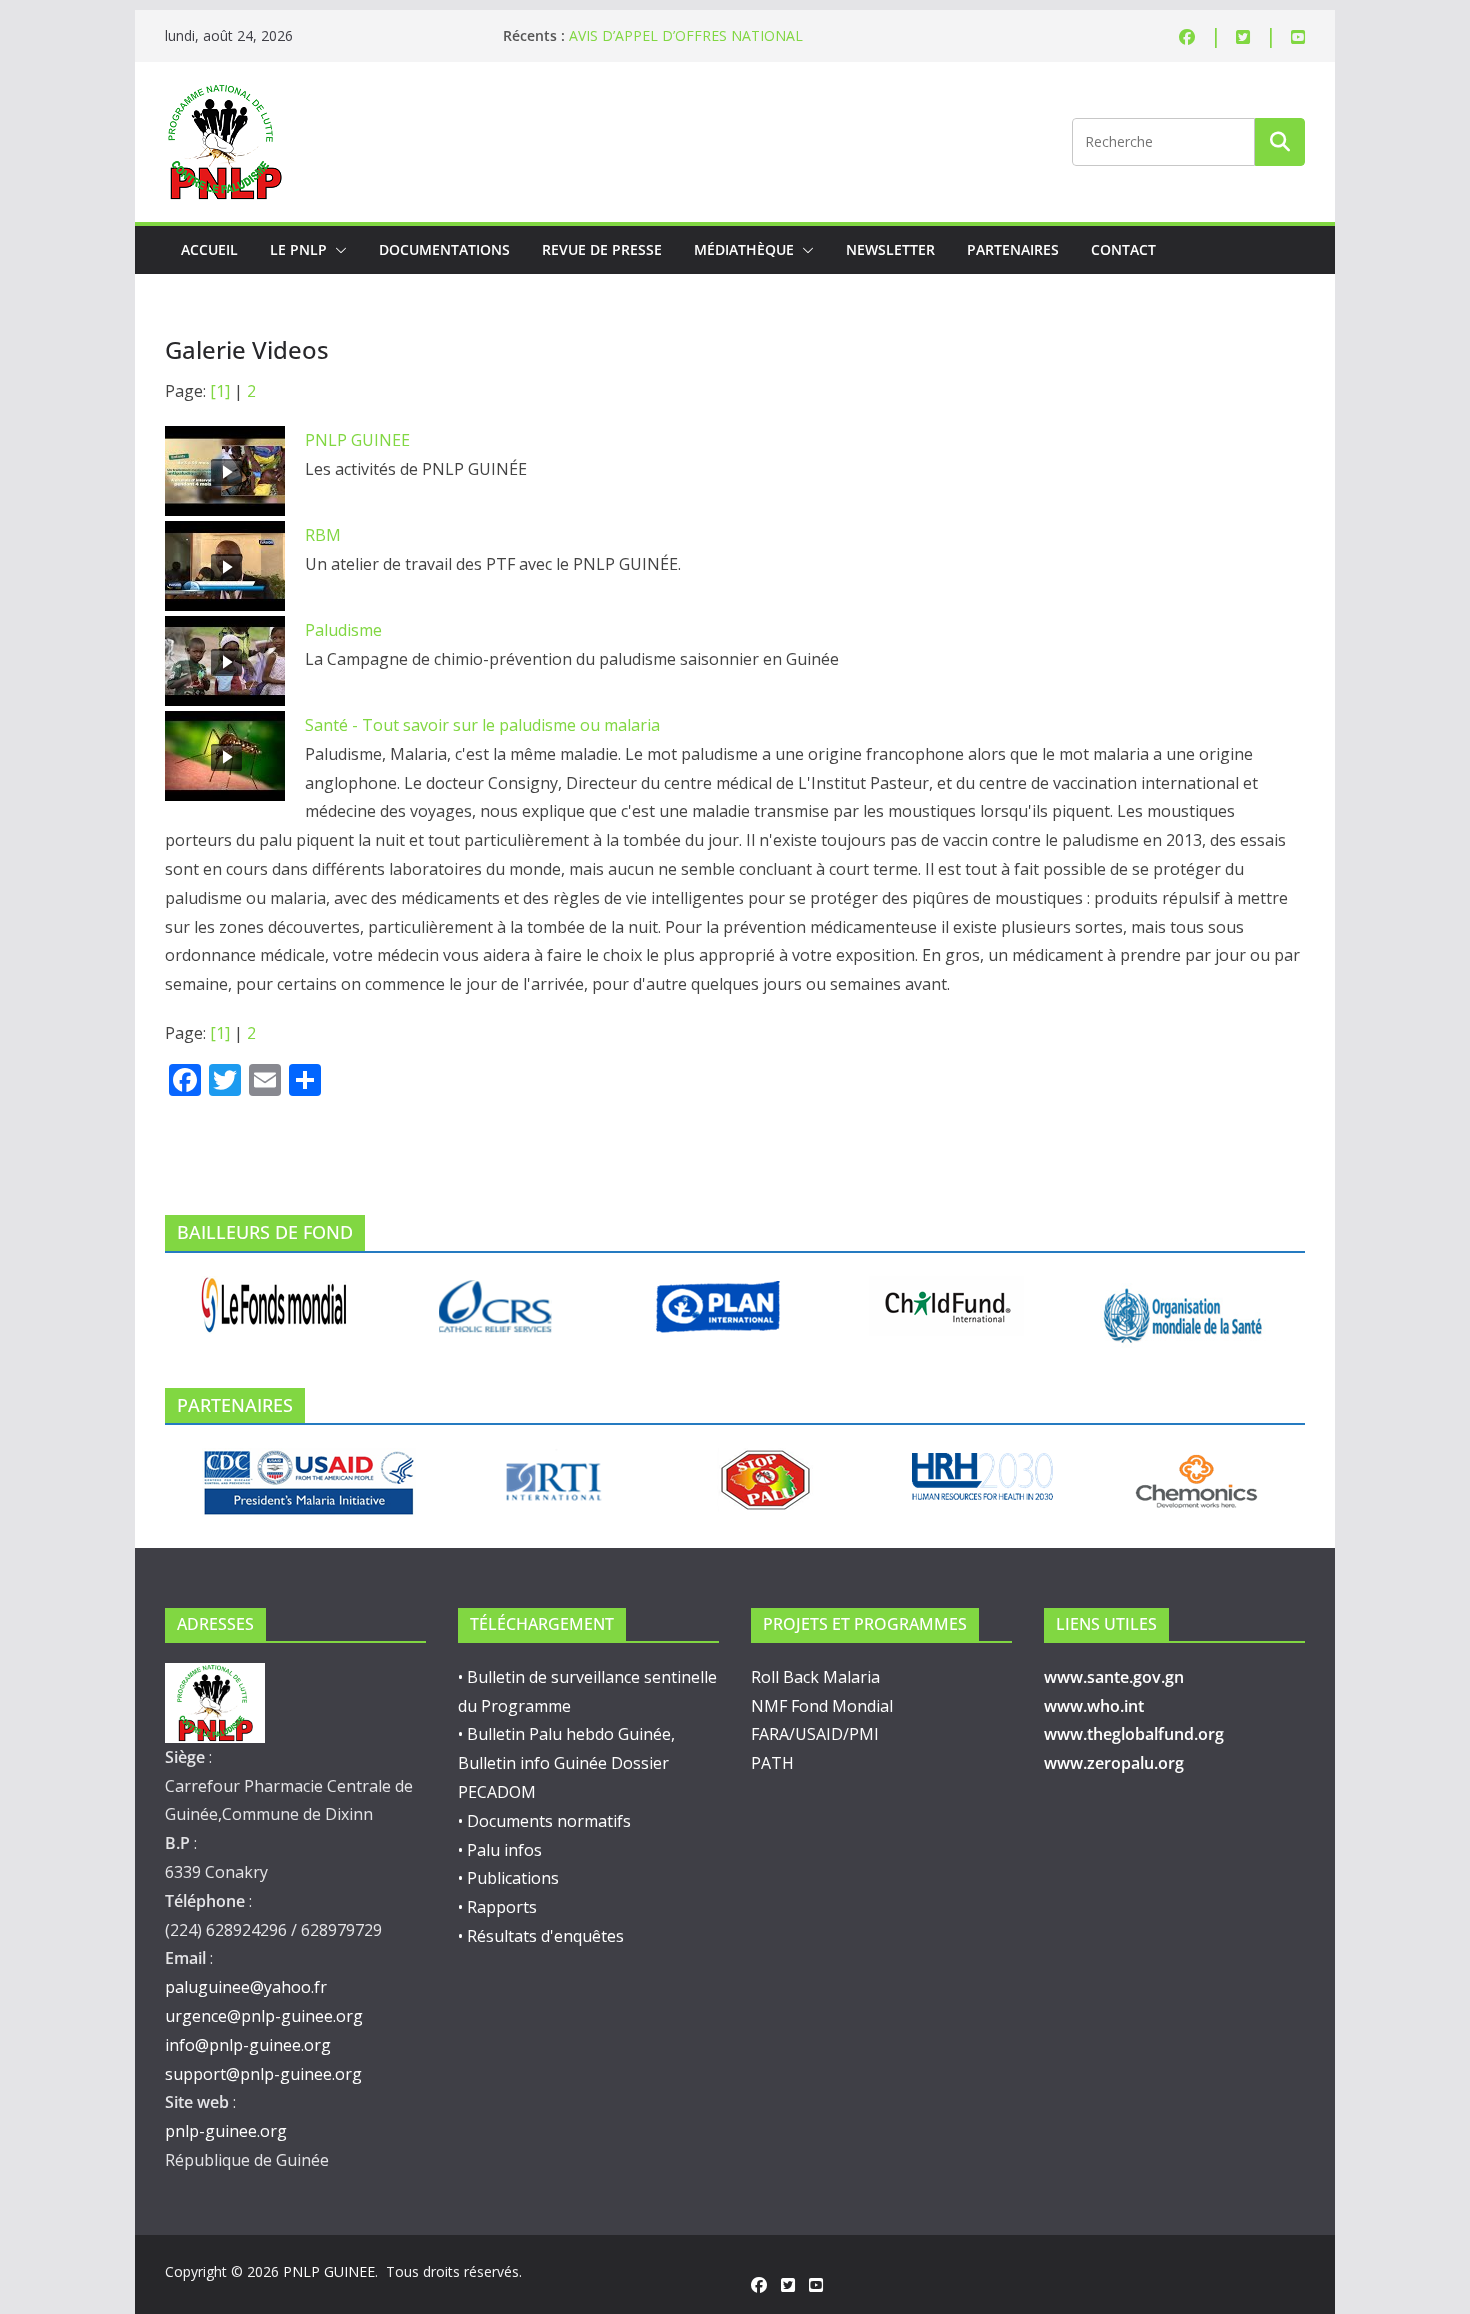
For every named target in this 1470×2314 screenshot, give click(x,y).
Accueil (209, 249)
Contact (1123, 249)
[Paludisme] (225, 661)
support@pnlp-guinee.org (263, 2074)
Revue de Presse (602, 249)
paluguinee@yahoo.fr (246, 1987)
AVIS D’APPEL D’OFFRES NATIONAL (686, 35)
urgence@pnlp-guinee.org (264, 2016)
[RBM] (225, 566)
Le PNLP (298, 249)
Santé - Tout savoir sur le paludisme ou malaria (482, 725)
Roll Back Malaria (815, 1677)
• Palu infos (500, 1850)
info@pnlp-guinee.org (248, 2045)
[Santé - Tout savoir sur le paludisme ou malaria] (225, 756)
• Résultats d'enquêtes (541, 1936)
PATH (772, 1763)
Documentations (444, 249)
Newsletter (890, 249)
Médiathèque (744, 249)
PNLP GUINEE (357, 440)
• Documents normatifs (544, 1821)
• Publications (508, 1878)
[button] (337, 250)
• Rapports (497, 1907)
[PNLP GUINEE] (225, 471)
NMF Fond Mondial (822, 1706)
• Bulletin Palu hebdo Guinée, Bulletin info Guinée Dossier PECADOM (566, 1763)
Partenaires (1013, 249)
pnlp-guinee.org (226, 2131)
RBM (323, 535)
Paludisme (343, 630)
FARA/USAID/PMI (815, 1734)
